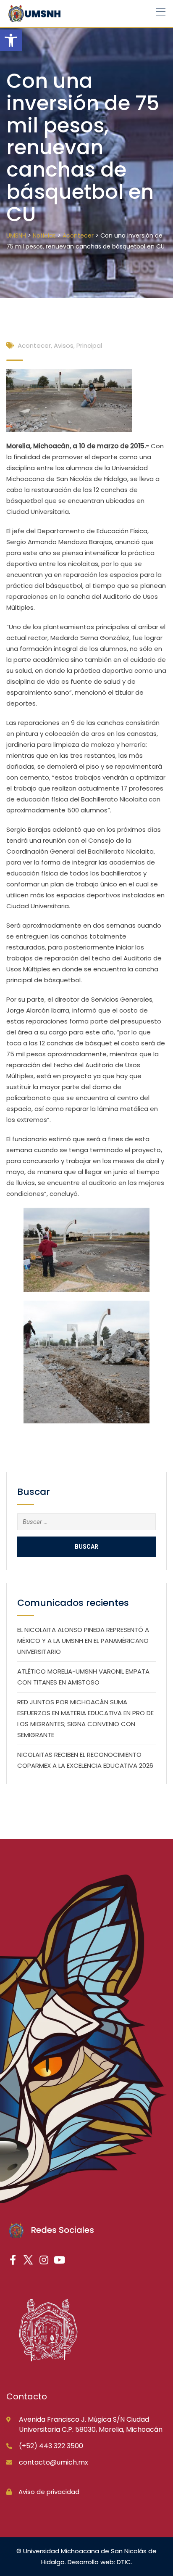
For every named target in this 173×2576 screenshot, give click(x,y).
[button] (11, 40)
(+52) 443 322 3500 (51, 2446)
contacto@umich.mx (54, 2462)
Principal (89, 345)
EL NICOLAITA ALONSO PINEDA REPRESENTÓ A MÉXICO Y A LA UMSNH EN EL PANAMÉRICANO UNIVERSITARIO (83, 1641)
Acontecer (34, 345)
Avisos (64, 345)
